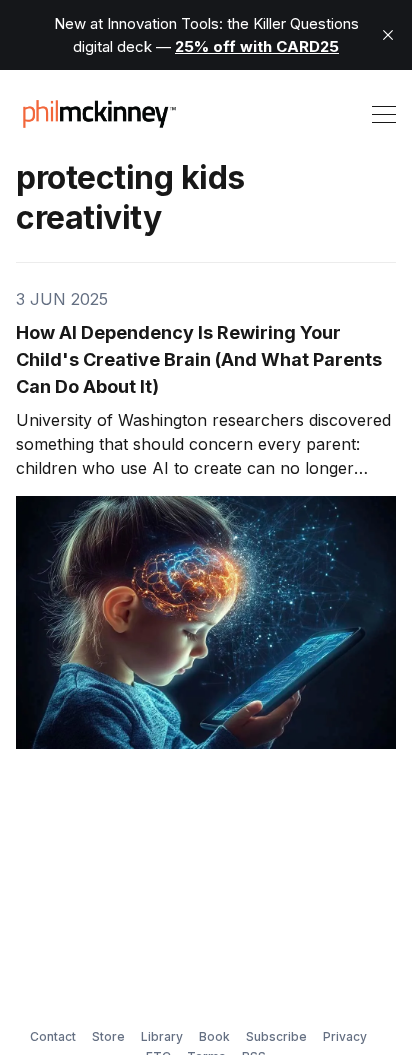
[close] (388, 35)
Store (108, 1036)
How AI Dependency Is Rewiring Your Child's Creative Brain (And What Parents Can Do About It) (199, 359)
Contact (53, 1036)
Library (162, 1036)
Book (214, 1036)
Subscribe (276, 1036)
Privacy (345, 1036)
